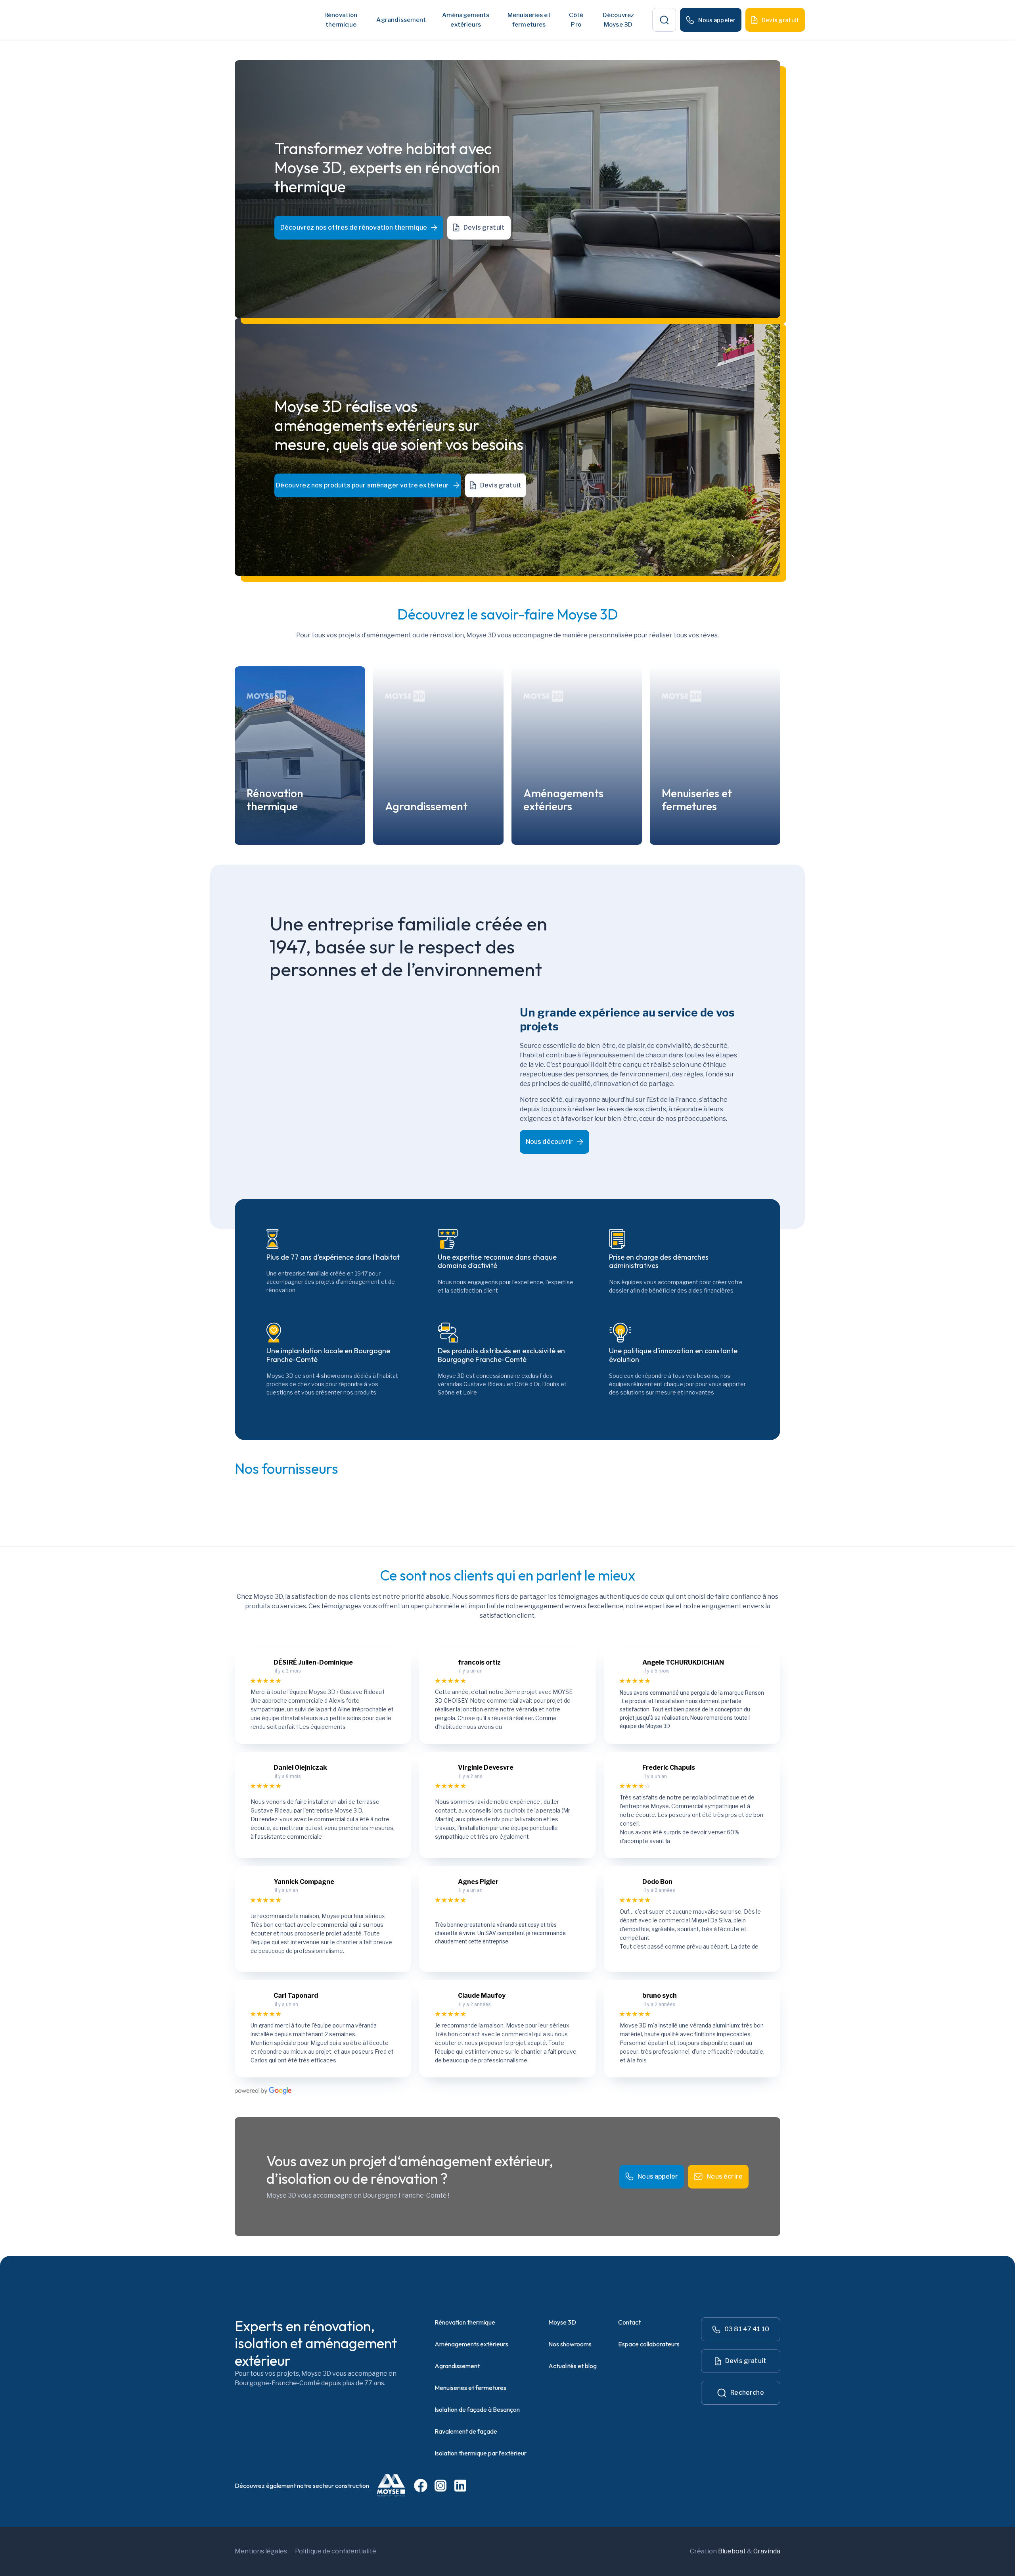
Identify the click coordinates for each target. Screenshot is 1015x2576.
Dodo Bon (657, 1882)
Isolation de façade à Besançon (477, 2409)
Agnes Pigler (478, 1882)
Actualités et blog (573, 2366)
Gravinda (767, 2551)
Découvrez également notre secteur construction (302, 2486)
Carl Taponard (296, 1996)
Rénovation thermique (465, 2322)
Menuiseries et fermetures (470, 2388)
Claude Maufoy (482, 1996)
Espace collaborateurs (649, 2344)
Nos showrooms (570, 2344)
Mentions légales (261, 2551)
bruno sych (660, 1996)
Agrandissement (401, 20)
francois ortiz (479, 1662)
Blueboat (732, 2551)
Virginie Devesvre (486, 1768)
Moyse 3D (562, 2322)
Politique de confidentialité (336, 2551)
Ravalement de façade (466, 2431)
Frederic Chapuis (669, 1768)
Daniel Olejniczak (300, 1768)
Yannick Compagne (304, 1882)
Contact (629, 2322)
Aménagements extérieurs (471, 2344)
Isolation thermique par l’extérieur (481, 2453)
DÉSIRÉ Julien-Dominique (313, 1662)
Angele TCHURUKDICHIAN (683, 1662)
